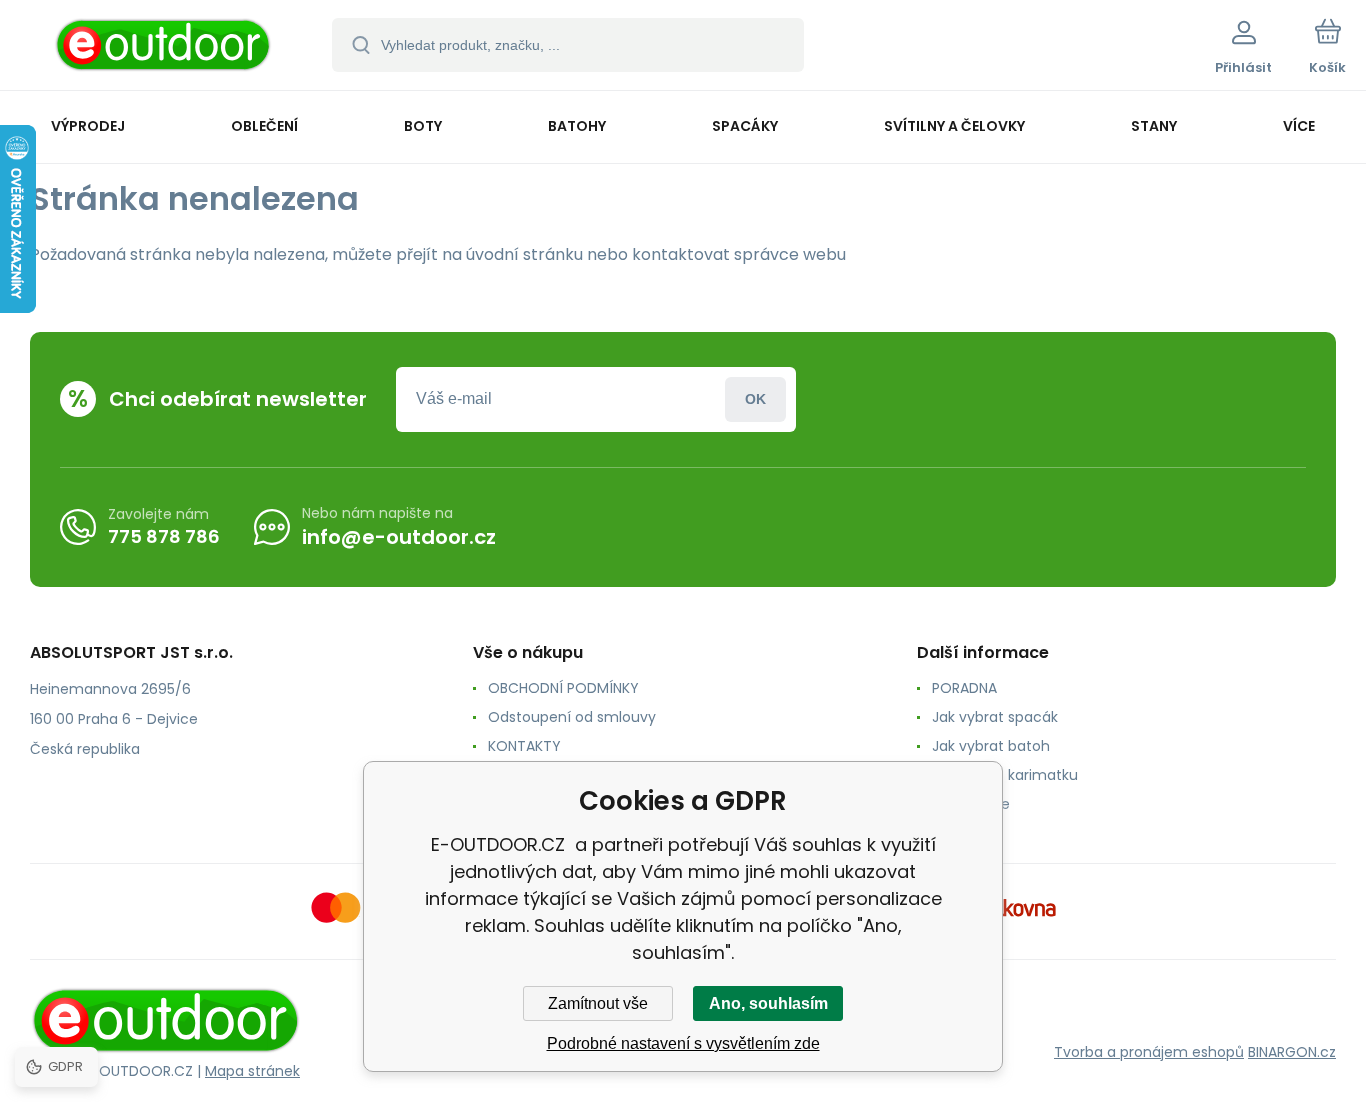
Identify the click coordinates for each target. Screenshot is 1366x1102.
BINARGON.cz (1292, 1052)
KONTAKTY (524, 746)
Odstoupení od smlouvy (572, 717)
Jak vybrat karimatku (1005, 775)
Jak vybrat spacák (995, 717)
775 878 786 (164, 536)
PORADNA (964, 688)
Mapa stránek (252, 1071)
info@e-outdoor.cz (399, 537)
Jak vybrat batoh (991, 746)
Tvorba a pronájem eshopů (1149, 1052)
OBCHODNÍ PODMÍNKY (563, 688)
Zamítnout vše (598, 1003)
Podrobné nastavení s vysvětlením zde (683, 1043)
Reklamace (971, 804)
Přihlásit (755, 399)
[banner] (164, 48)
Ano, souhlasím (768, 1003)
